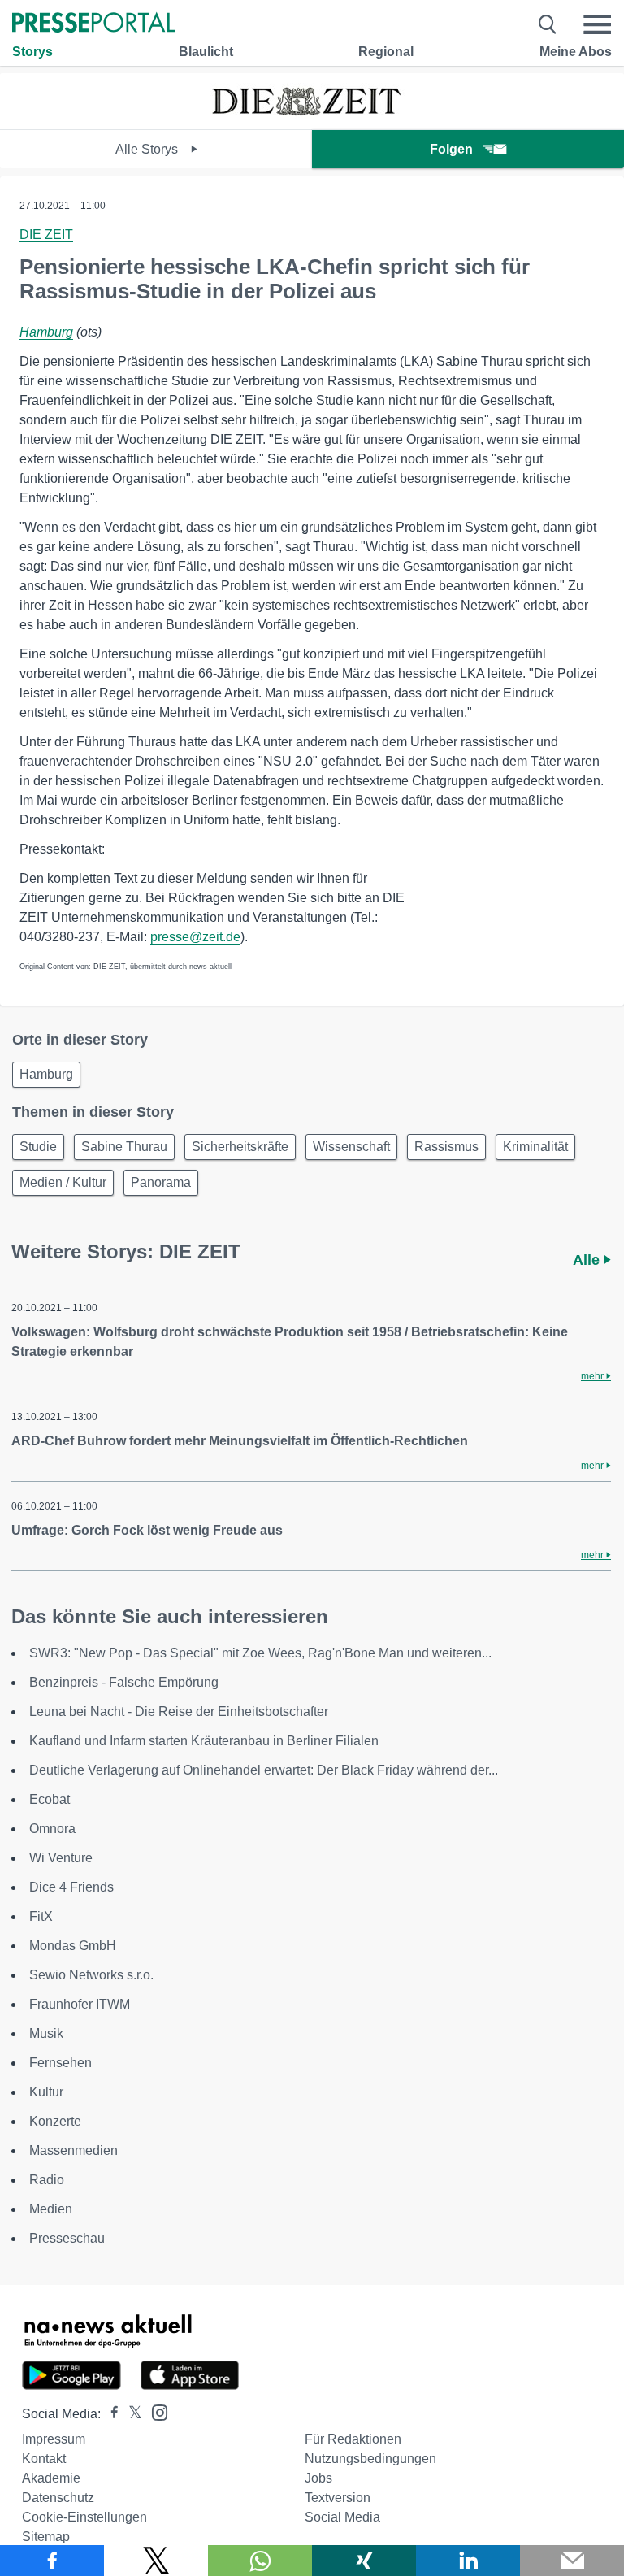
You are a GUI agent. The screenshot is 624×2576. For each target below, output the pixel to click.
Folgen (451, 149)
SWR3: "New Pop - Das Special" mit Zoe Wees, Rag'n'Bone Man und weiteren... (260, 1653)
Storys (32, 52)
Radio (47, 2180)
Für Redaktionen (353, 2439)
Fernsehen (61, 2063)
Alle (588, 1260)
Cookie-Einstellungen (84, 2517)
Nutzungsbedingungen (370, 2459)
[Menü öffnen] (597, 24)
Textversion (338, 2498)
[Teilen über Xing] (364, 2561)
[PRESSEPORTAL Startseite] (93, 24)
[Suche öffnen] (548, 24)
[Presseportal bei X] (130, 2414)
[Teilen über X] (156, 2561)
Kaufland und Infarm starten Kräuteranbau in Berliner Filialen (204, 1741)
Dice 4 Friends (71, 1887)
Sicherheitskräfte (240, 1147)
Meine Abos (576, 52)
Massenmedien (74, 2150)
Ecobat (50, 1799)
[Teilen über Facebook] (52, 2561)
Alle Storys (148, 149)
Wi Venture (61, 1858)
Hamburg (46, 332)
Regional (386, 52)
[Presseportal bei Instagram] (155, 2411)
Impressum (54, 2439)
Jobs (318, 2478)
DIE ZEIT (46, 235)
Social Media (342, 2517)
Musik (46, 2033)
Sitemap (46, 2537)
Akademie (51, 2478)
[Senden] (572, 2561)
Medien (51, 2209)
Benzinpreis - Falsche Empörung (124, 1682)
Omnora (52, 1829)
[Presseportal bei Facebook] (110, 2414)
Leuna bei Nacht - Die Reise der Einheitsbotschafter (179, 1712)
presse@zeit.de (195, 937)
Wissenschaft (351, 1147)
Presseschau (67, 2238)
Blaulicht (206, 52)
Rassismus (446, 1147)
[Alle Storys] (312, 115)
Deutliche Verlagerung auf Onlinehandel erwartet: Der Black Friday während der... (264, 1770)
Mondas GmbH (73, 1946)
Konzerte (55, 2121)
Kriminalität (535, 1147)
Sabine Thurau (124, 1147)
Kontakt (44, 2459)
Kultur (46, 2092)
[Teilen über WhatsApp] (260, 2561)
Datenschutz (58, 2498)
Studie (38, 1147)
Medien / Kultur (63, 1182)
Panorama (161, 1182)
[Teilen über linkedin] (468, 2561)
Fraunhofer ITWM (80, 2004)
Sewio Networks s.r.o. (91, 1975)
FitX (41, 1916)
